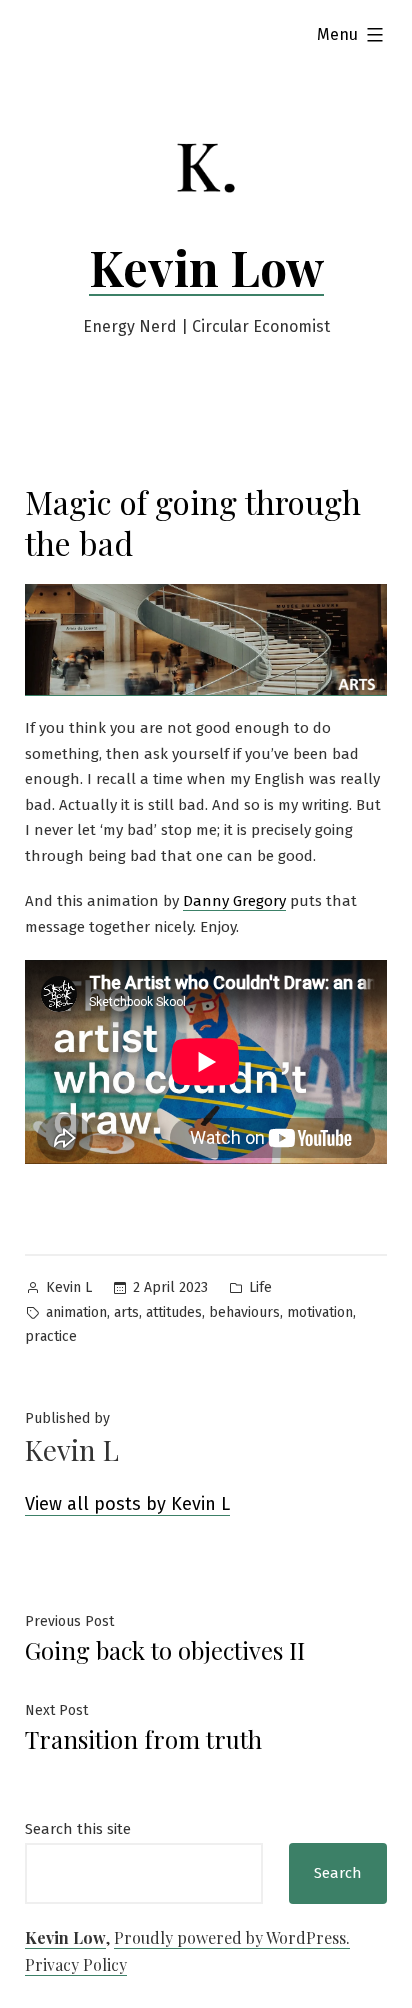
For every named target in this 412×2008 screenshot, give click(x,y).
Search (338, 1873)
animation (76, 1312)
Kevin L (69, 1287)
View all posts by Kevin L (127, 1504)
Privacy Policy (76, 1964)
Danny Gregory (234, 901)
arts (126, 1312)
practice (51, 1336)
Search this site (78, 1829)
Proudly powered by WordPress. (232, 1937)
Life (260, 1287)
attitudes (174, 1312)
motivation (320, 1312)
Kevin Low (206, 267)
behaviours (244, 1312)
